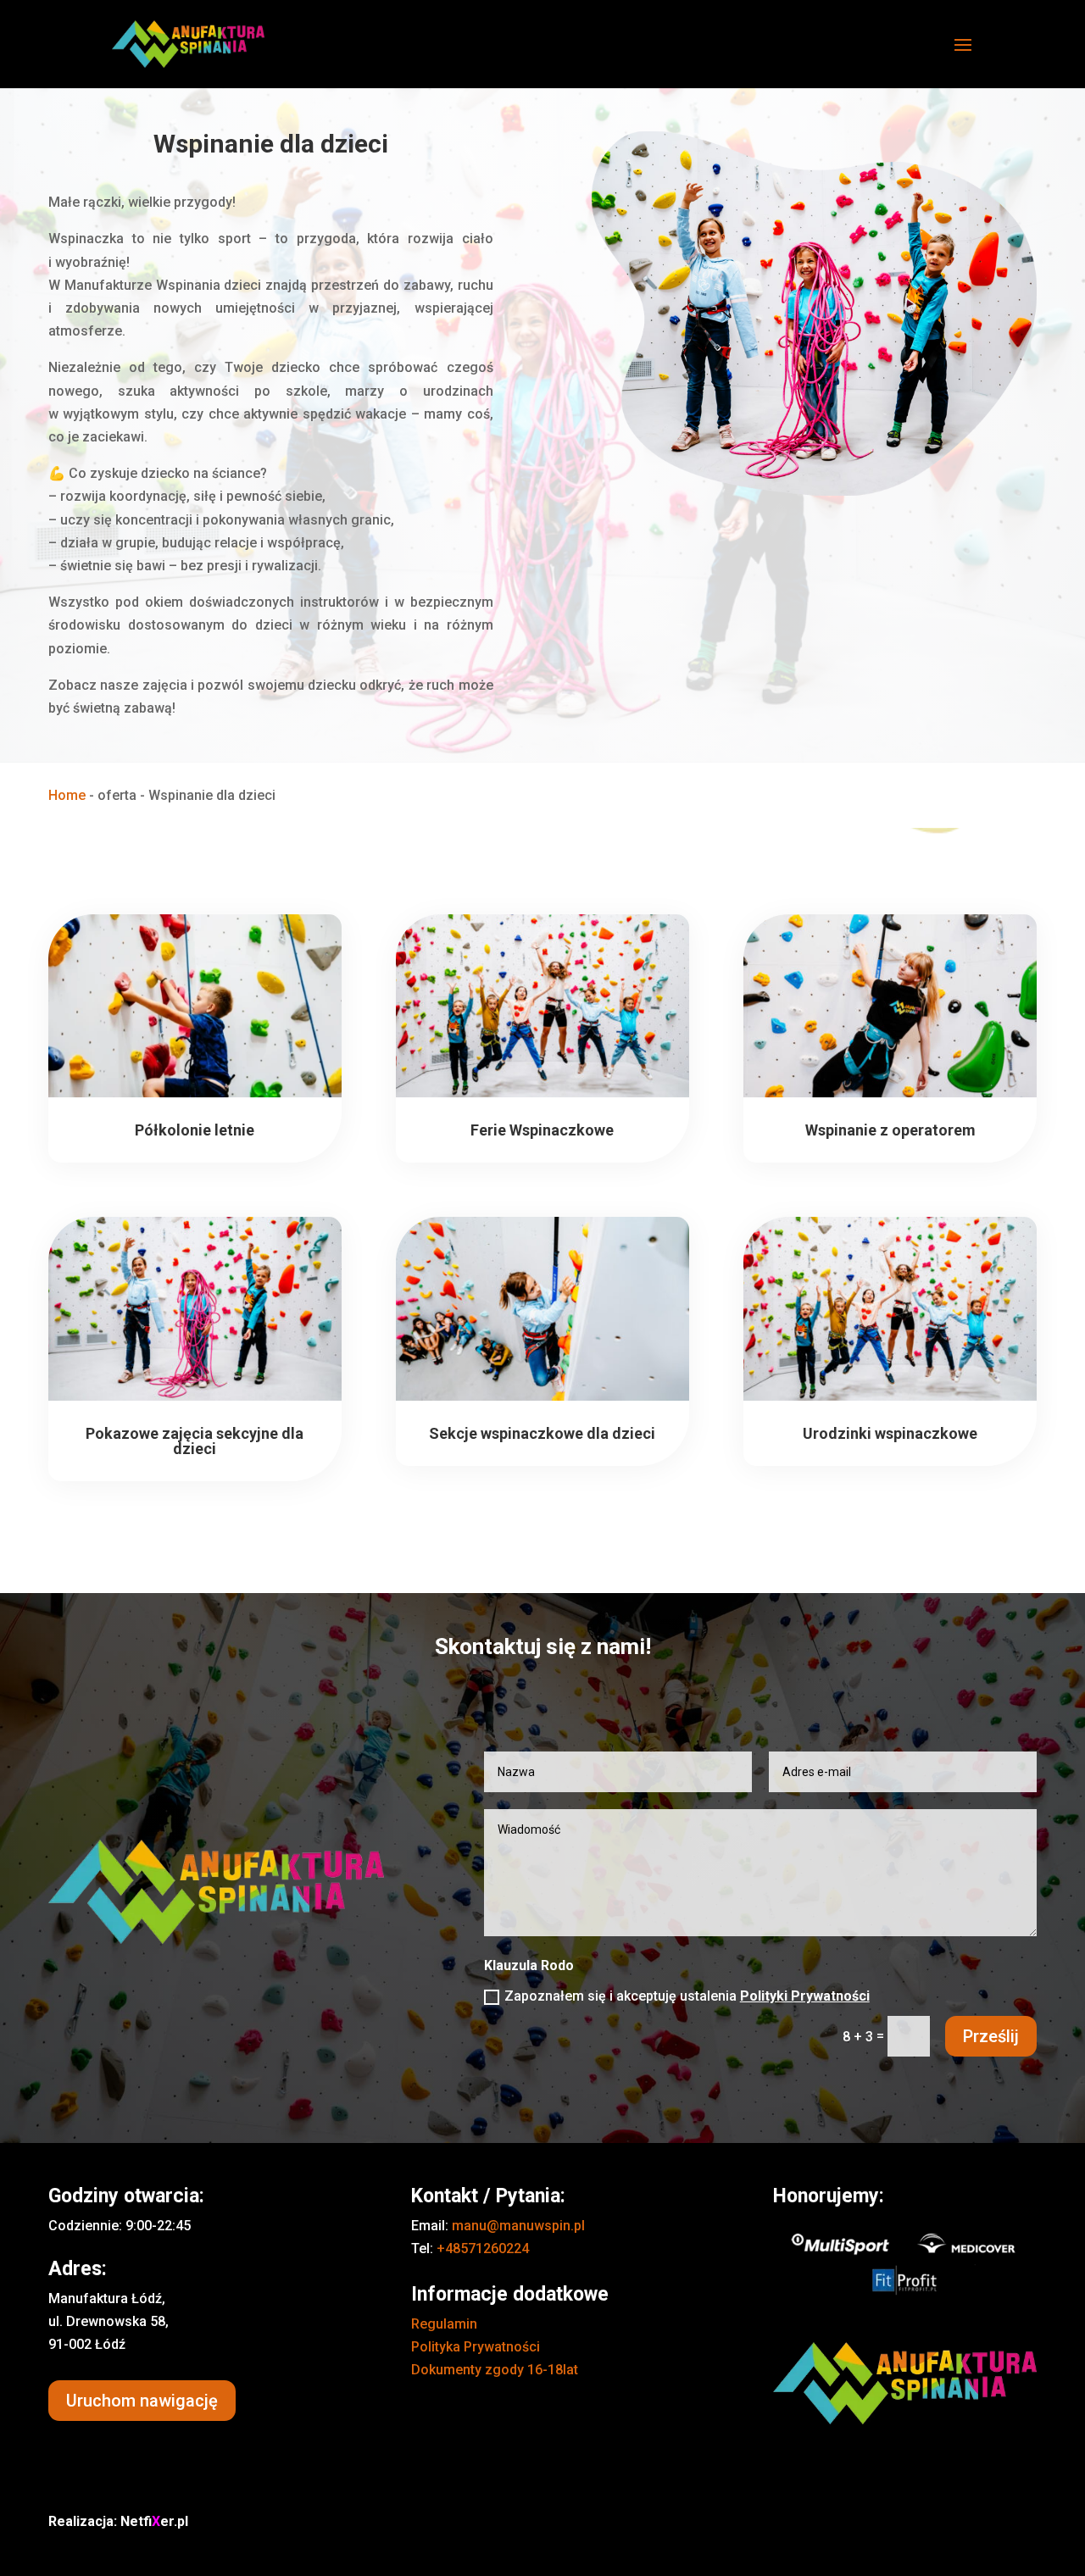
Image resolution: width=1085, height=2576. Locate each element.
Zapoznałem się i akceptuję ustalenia (687, 1996)
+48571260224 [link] (483, 2248)
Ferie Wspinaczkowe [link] (542, 1130)
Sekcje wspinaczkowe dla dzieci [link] (542, 1433)
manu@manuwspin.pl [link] (518, 2226)
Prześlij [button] (991, 2036)
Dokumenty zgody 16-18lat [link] (495, 2370)
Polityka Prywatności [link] (476, 2347)
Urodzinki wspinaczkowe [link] (890, 1433)
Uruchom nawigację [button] (142, 2401)
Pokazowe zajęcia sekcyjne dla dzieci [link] (195, 1441)
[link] (188, 43)
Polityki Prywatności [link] (805, 1996)
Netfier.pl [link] (154, 2521)
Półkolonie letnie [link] (195, 1130)
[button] (963, 56)
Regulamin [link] (444, 2324)
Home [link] (67, 795)
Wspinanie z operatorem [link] (890, 1130)
